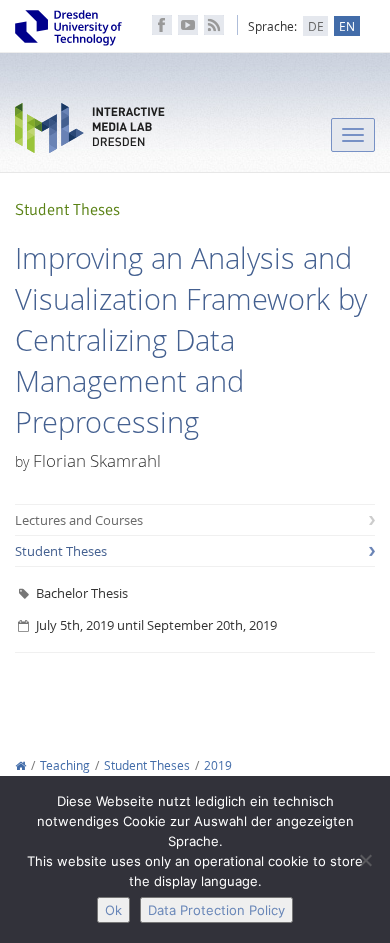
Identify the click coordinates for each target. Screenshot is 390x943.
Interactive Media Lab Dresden (90, 132)
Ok (113, 910)
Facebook (162, 25)
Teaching (65, 765)
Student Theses (61, 551)
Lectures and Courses (79, 520)
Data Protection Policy (216, 910)
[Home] (20, 765)
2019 (218, 765)
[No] (365, 860)
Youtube (188, 25)
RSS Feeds (214, 25)
